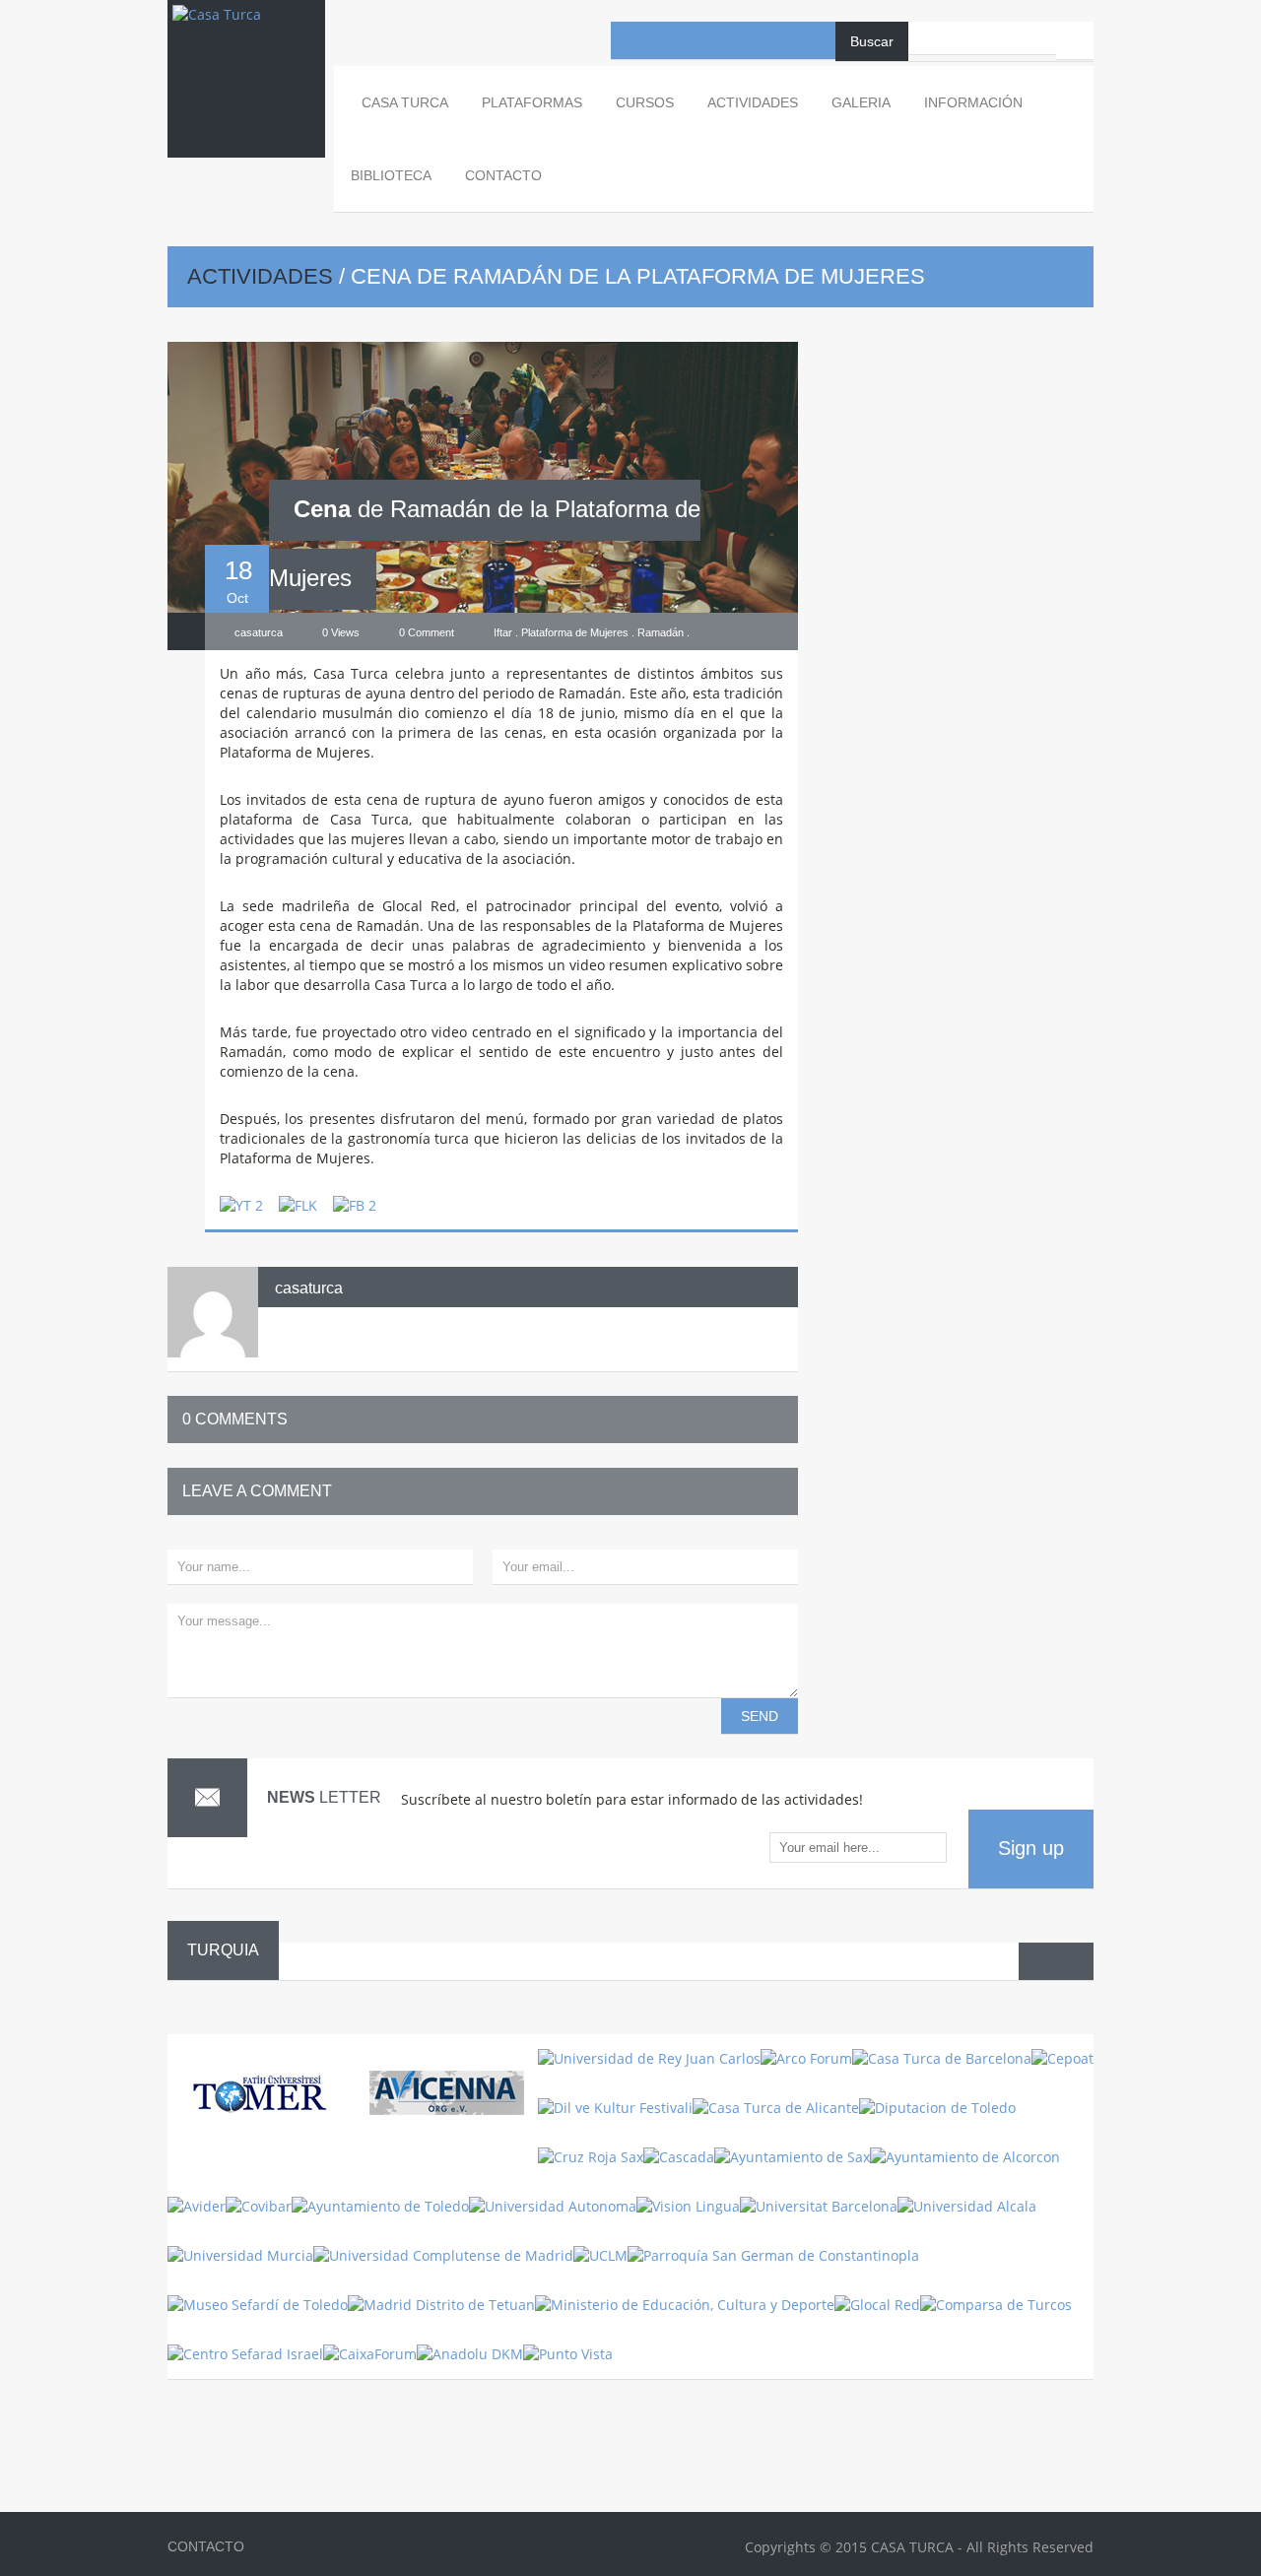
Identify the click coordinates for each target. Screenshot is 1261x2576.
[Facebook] (630, 40)
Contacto (503, 175)
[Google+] (817, 40)
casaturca (309, 1288)
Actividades (260, 276)
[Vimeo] (779, 40)
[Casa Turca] (246, 33)
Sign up (1031, 1848)
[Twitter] (704, 40)
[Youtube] (667, 40)
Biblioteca (391, 175)
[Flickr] (742, 40)
